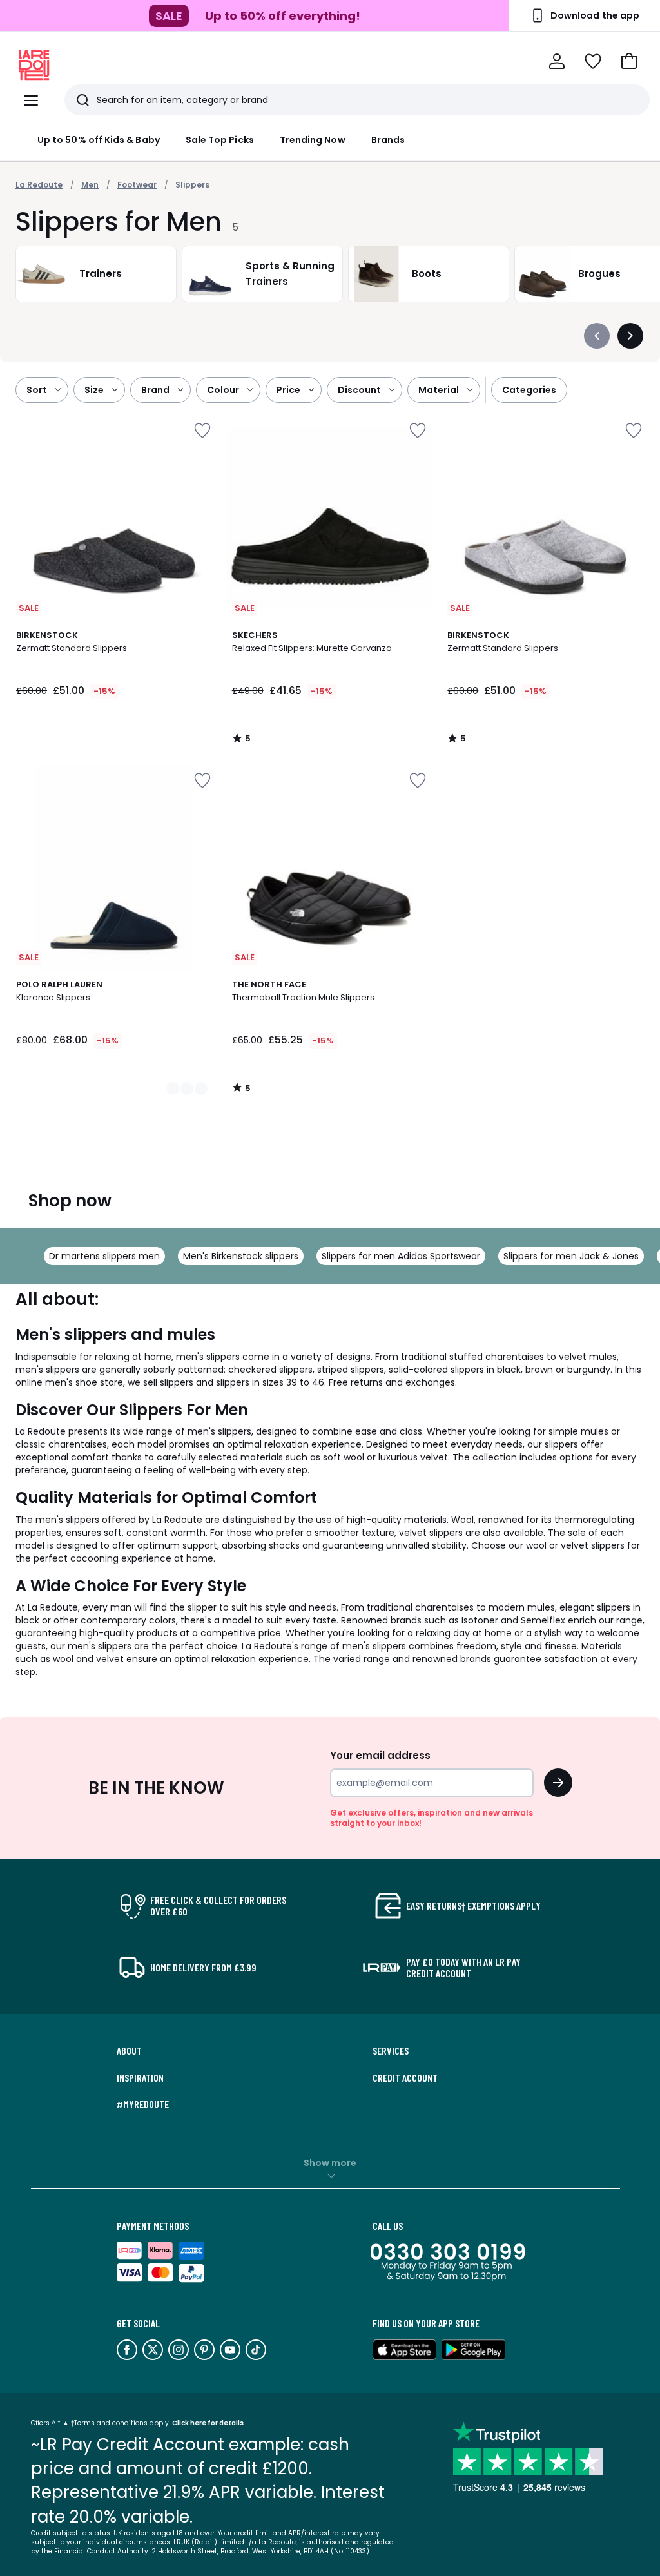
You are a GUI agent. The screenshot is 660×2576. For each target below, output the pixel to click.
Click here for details (208, 2423)
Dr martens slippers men (104, 1256)
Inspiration (140, 2078)
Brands (388, 140)
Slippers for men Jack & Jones (571, 1256)
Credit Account (405, 2078)
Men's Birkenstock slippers (241, 1256)
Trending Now (313, 140)
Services (391, 2051)
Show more (330, 2163)
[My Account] (557, 61)
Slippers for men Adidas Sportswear (401, 1256)
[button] (629, 61)
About (129, 2051)
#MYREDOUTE (143, 2104)
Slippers (192, 185)
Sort (37, 390)
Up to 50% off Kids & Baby (99, 140)
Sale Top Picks (220, 140)
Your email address (380, 1755)
